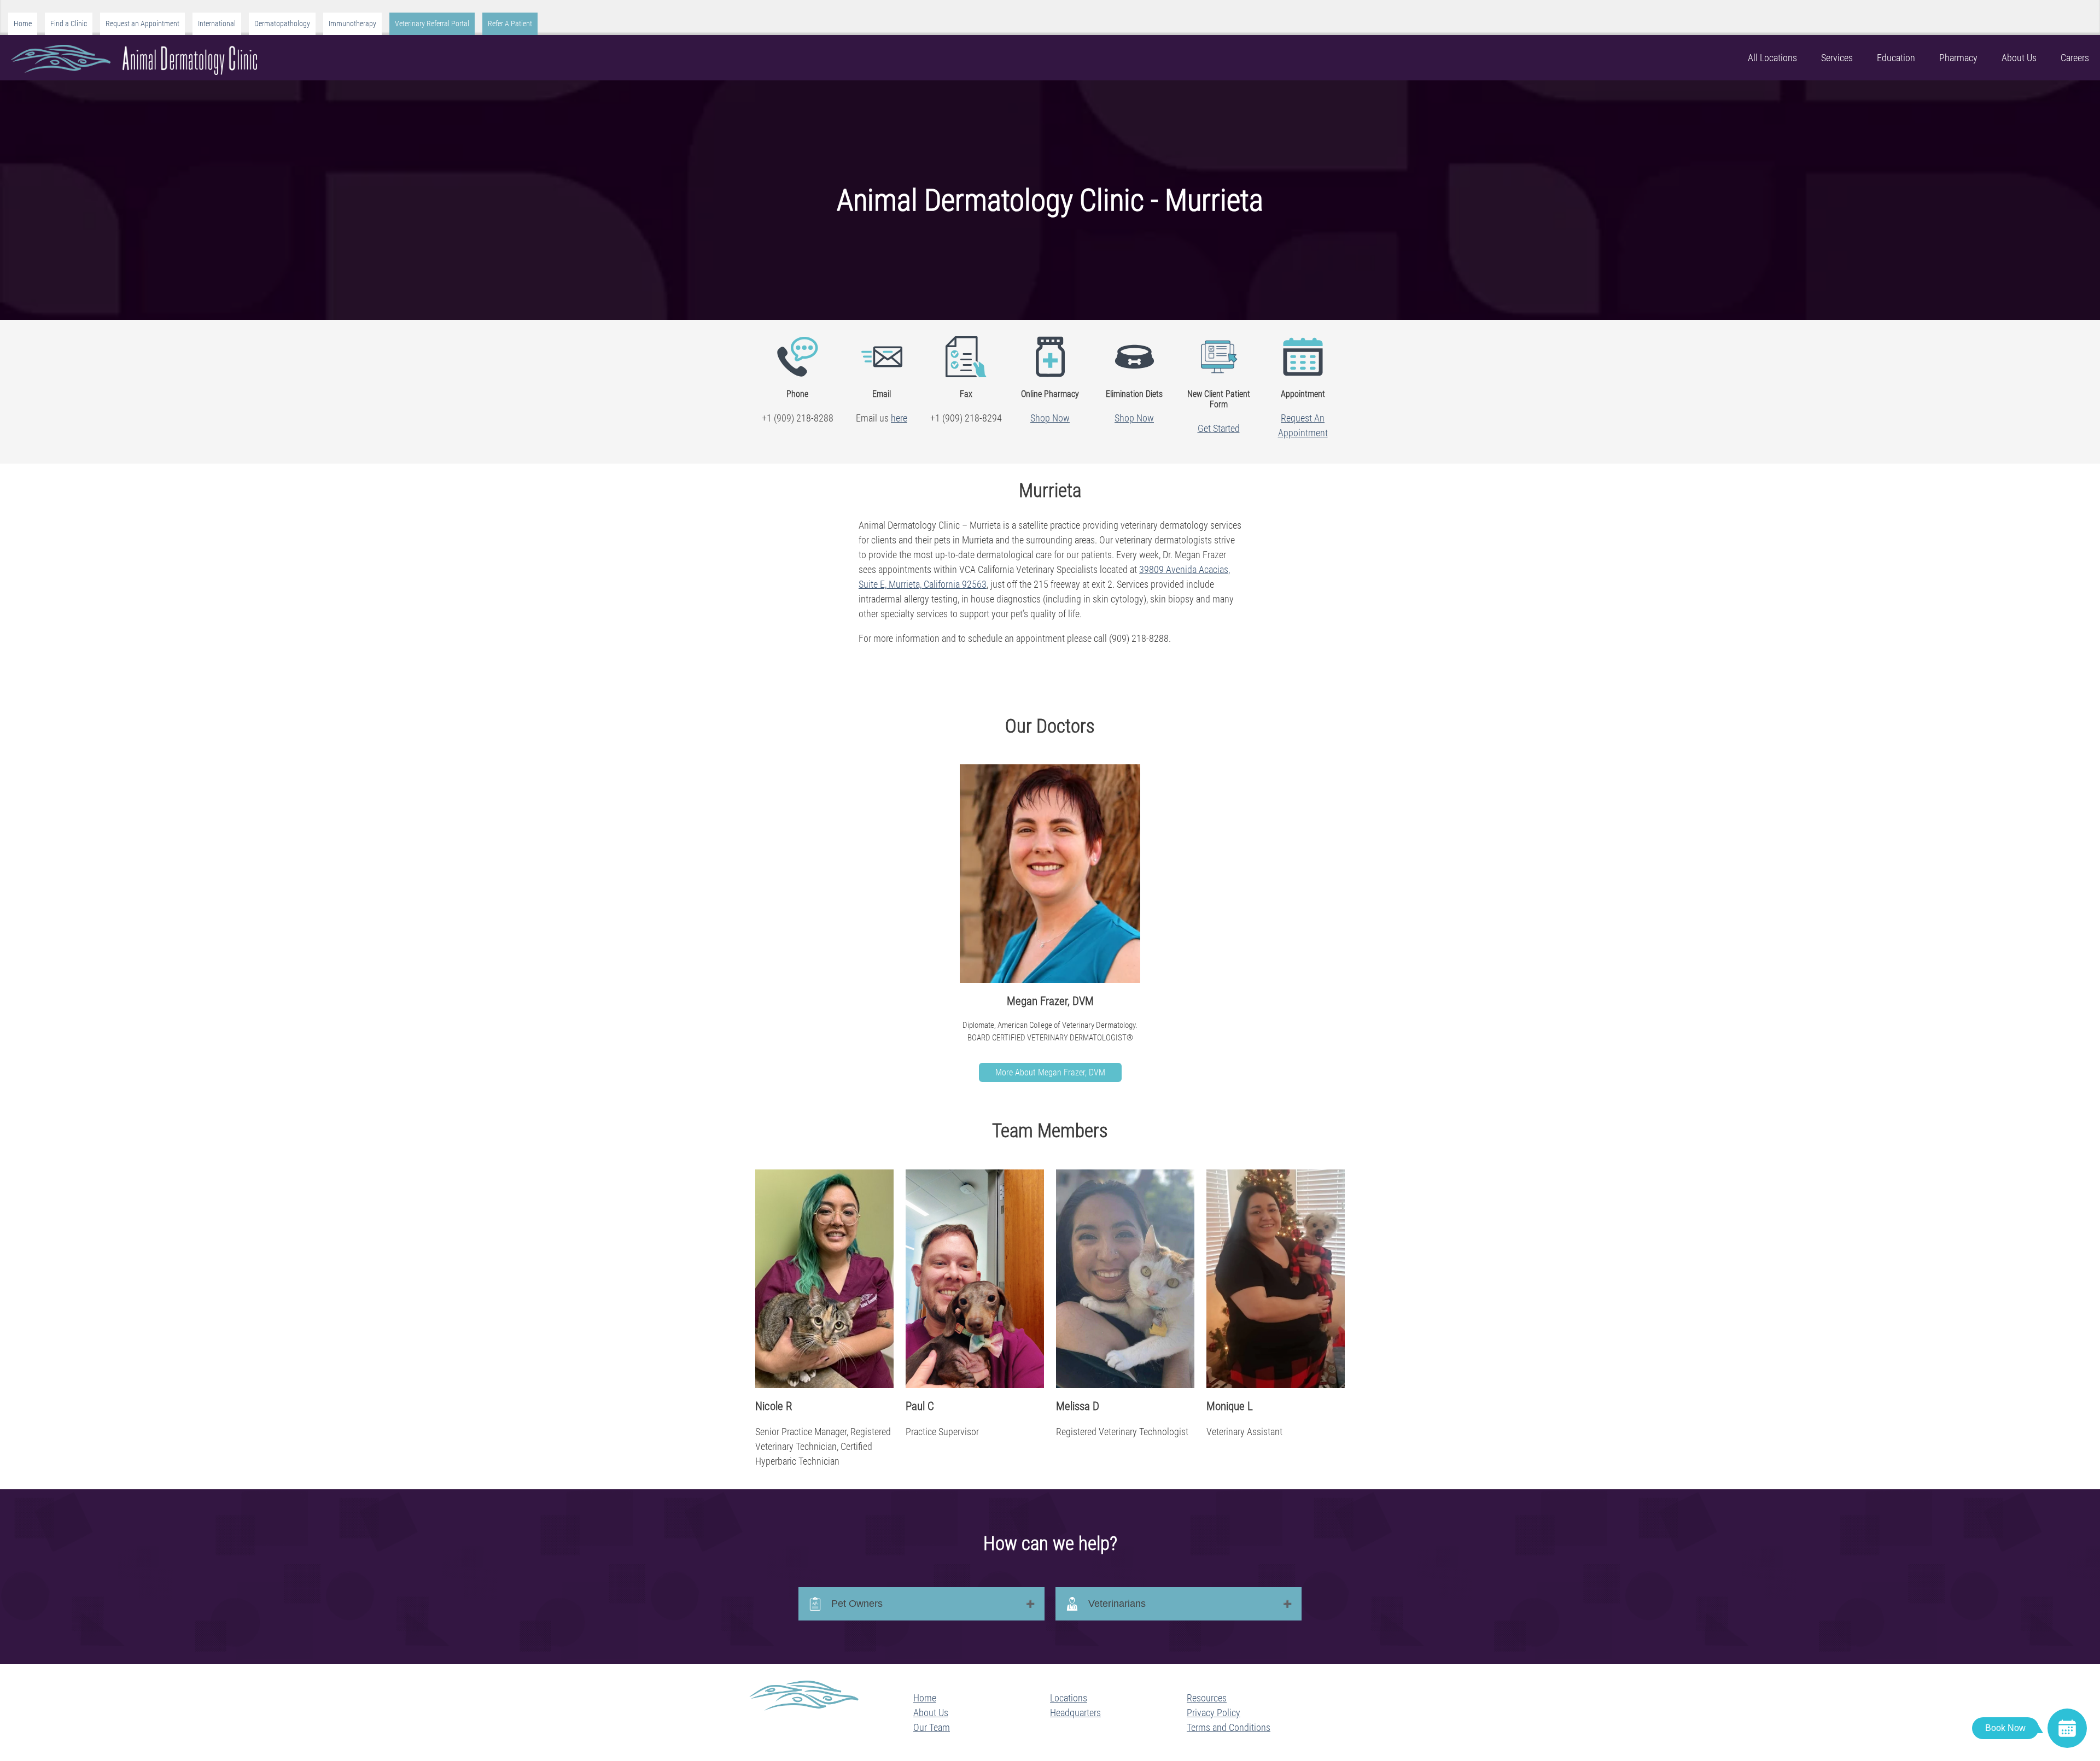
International (217, 24)
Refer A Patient (510, 24)
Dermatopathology (282, 24)
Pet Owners (857, 1604)
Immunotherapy (352, 24)
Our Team (932, 1727)
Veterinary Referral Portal (432, 24)
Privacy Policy (1214, 1713)
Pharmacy (1958, 58)
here (899, 418)
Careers (2075, 58)
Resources (1207, 1698)
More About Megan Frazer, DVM (1050, 1072)
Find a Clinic (69, 24)
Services (1837, 58)
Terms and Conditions (1229, 1727)
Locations (1069, 1698)
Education (1896, 58)
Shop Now (1050, 418)
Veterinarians (1117, 1604)
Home (23, 24)
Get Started (1219, 428)
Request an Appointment (142, 24)
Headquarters (1075, 1713)
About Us (2019, 58)
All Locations (1772, 58)
